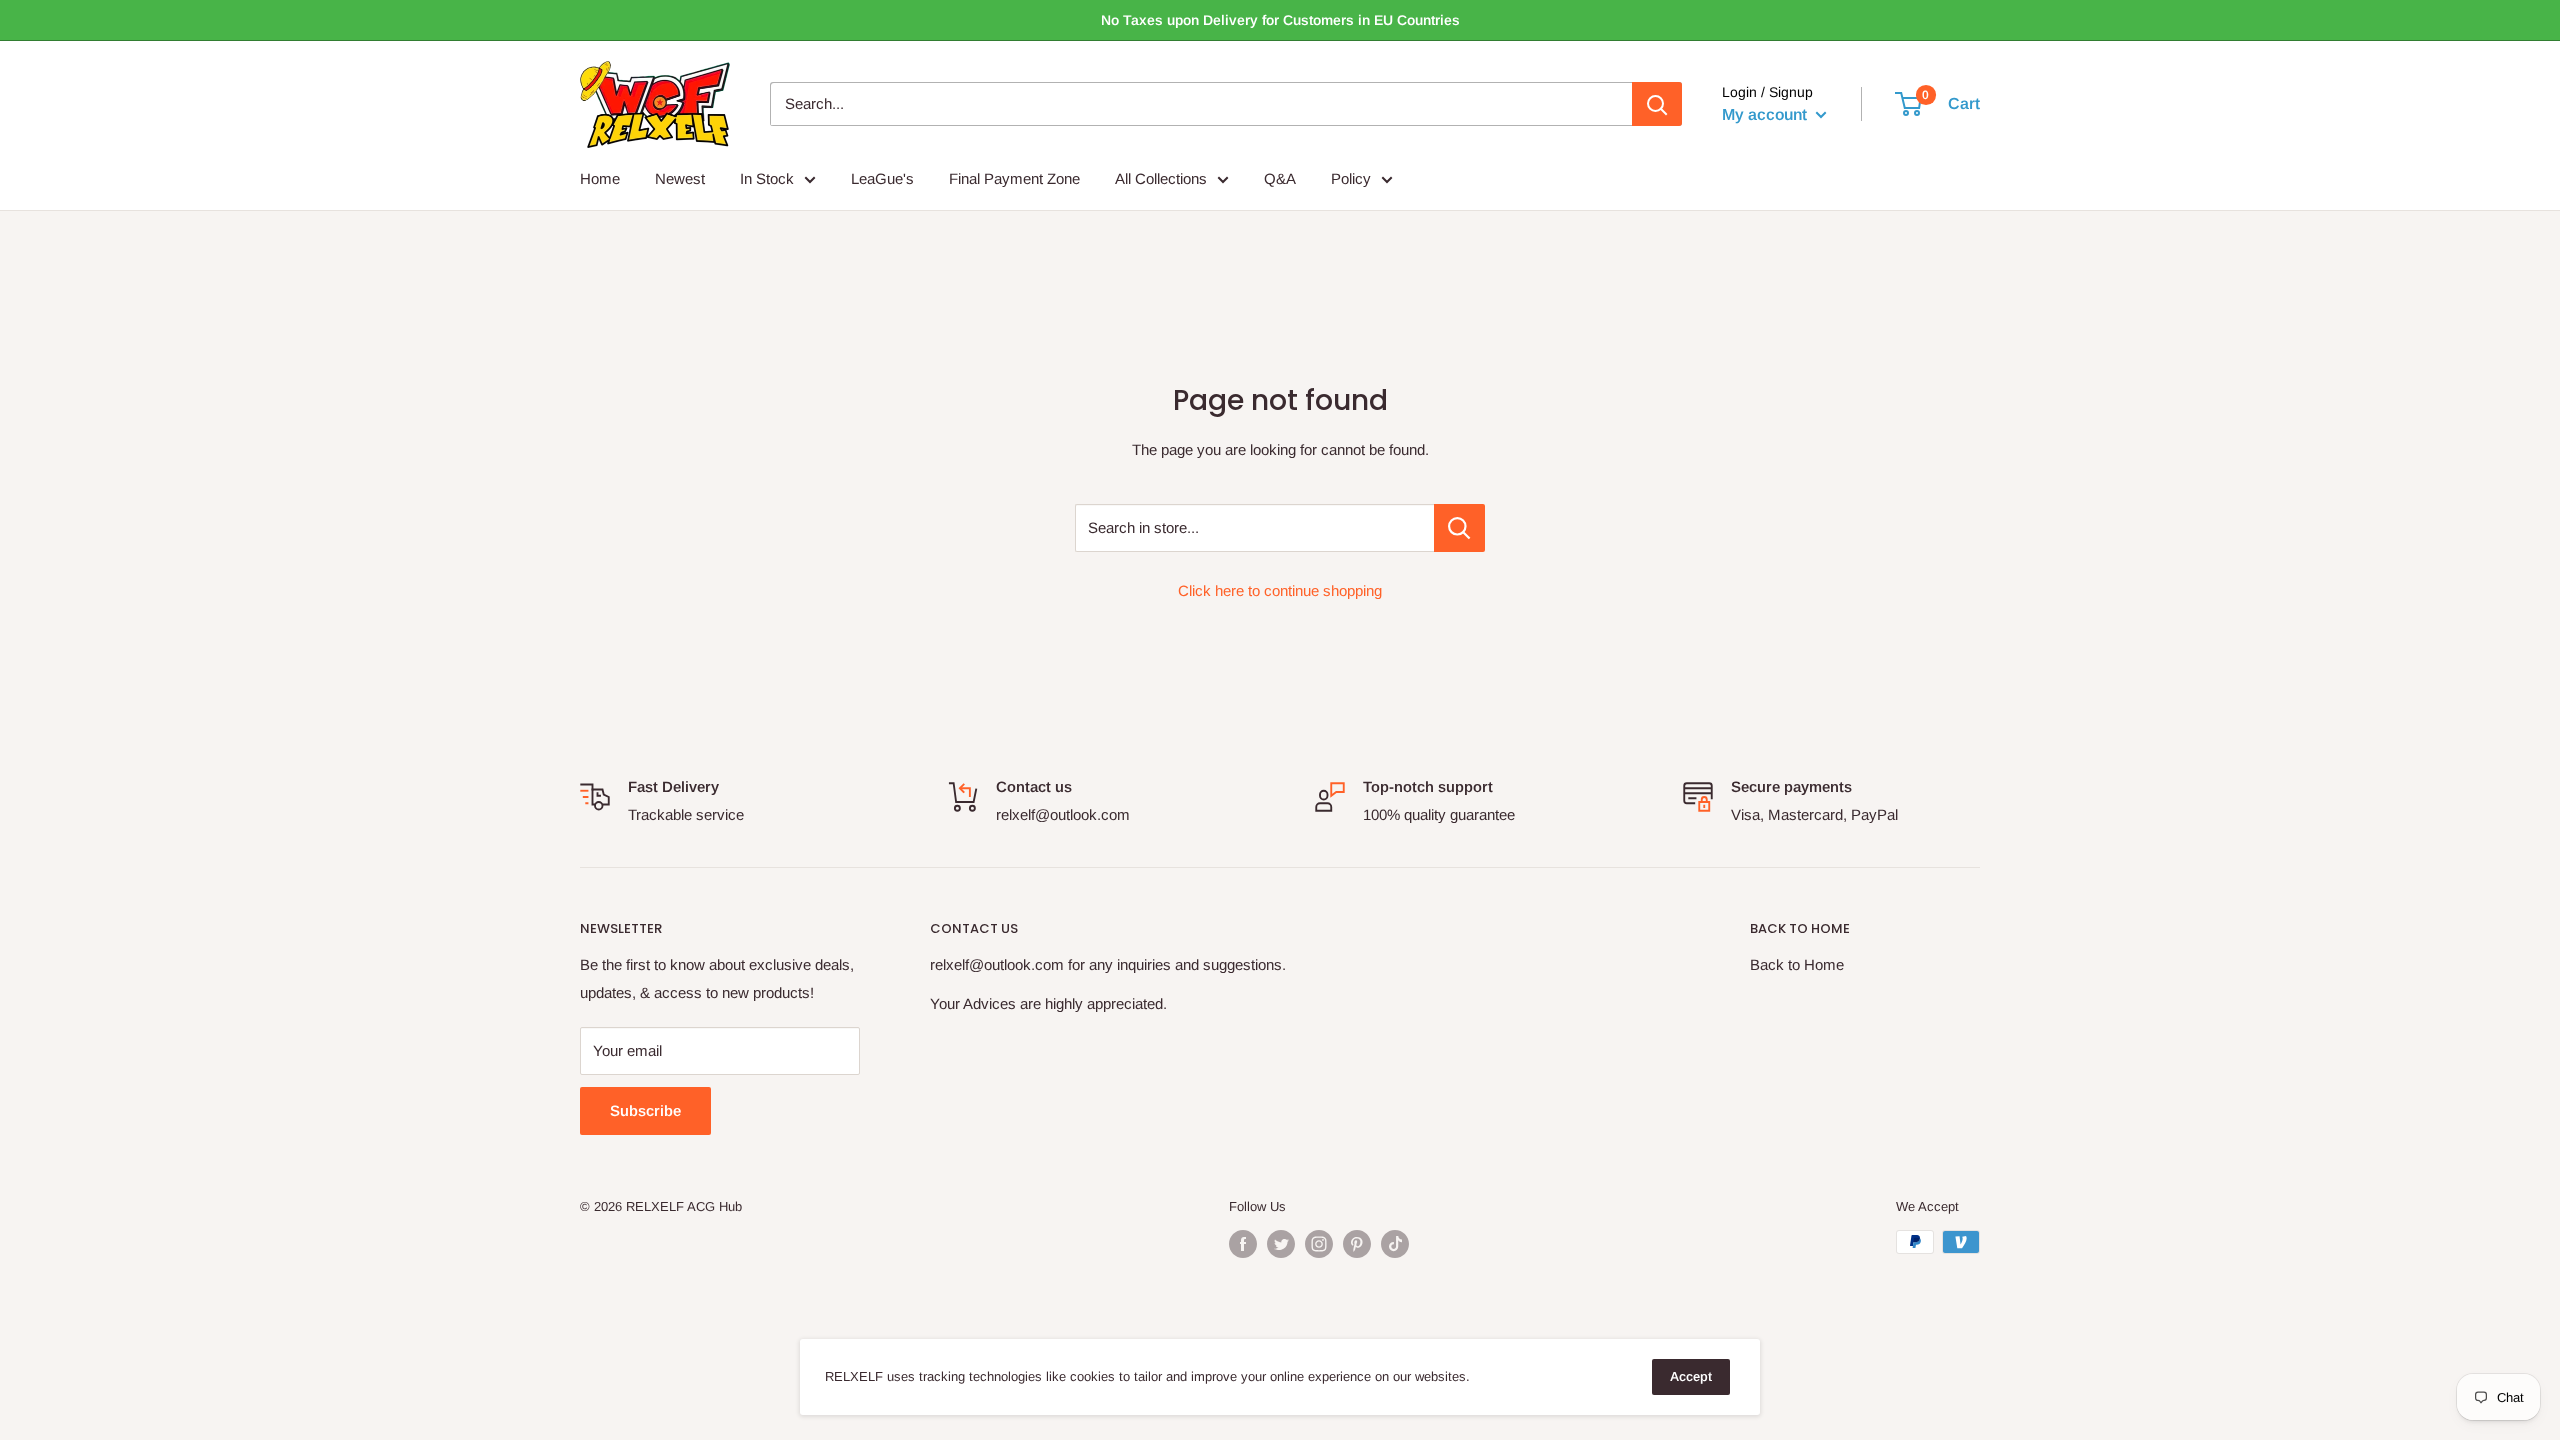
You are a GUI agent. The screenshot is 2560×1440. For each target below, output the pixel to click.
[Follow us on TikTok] (1395, 1244)
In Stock (767, 178)
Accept (1691, 1376)
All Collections (1161, 178)
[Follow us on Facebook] (1243, 1244)
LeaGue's (882, 178)
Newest (680, 178)
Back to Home (1797, 964)
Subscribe (645, 1110)
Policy (1351, 178)
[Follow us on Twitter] (1281, 1244)
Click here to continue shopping (1280, 590)
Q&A (1280, 178)
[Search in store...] (1459, 528)
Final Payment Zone (1014, 178)
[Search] (1657, 104)
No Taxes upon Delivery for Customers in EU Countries (1280, 20)
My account (1766, 114)
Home (600, 178)
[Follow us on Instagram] (1319, 1244)
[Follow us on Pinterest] (1357, 1244)
